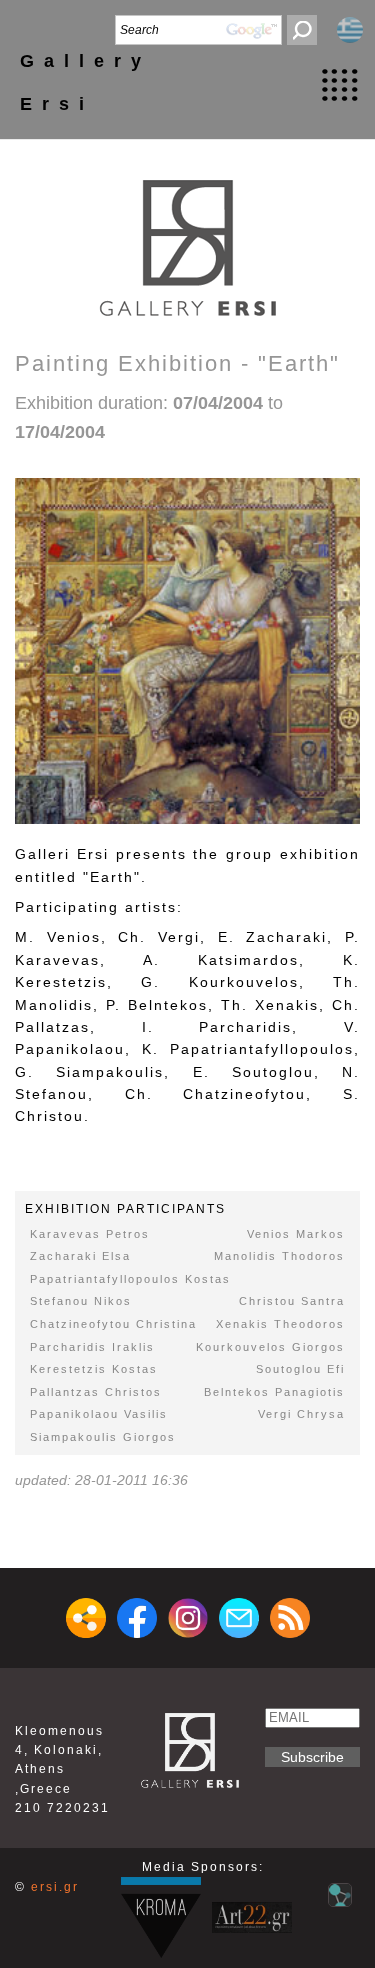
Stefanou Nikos (81, 1301)
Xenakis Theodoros (280, 1324)
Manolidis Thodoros (279, 1256)
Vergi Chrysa (301, 1414)
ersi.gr (55, 1887)
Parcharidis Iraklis (92, 1347)
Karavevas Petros (90, 1234)
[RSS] (290, 1618)
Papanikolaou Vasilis (99, 1414)
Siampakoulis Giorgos (103, 1437)
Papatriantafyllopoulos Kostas (130, 1279)
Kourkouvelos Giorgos (270, 1347)
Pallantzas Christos (96, 1392)
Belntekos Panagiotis (274, 1392)
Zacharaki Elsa (80, 1256)
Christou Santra (292, 1301)
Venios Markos (296, 1234)
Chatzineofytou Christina (113, 1324)
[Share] (86, 1618)
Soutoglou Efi (300, 1369)
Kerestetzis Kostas (94, 1369)
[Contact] (239, 1618)
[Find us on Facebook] (137, 1618)
